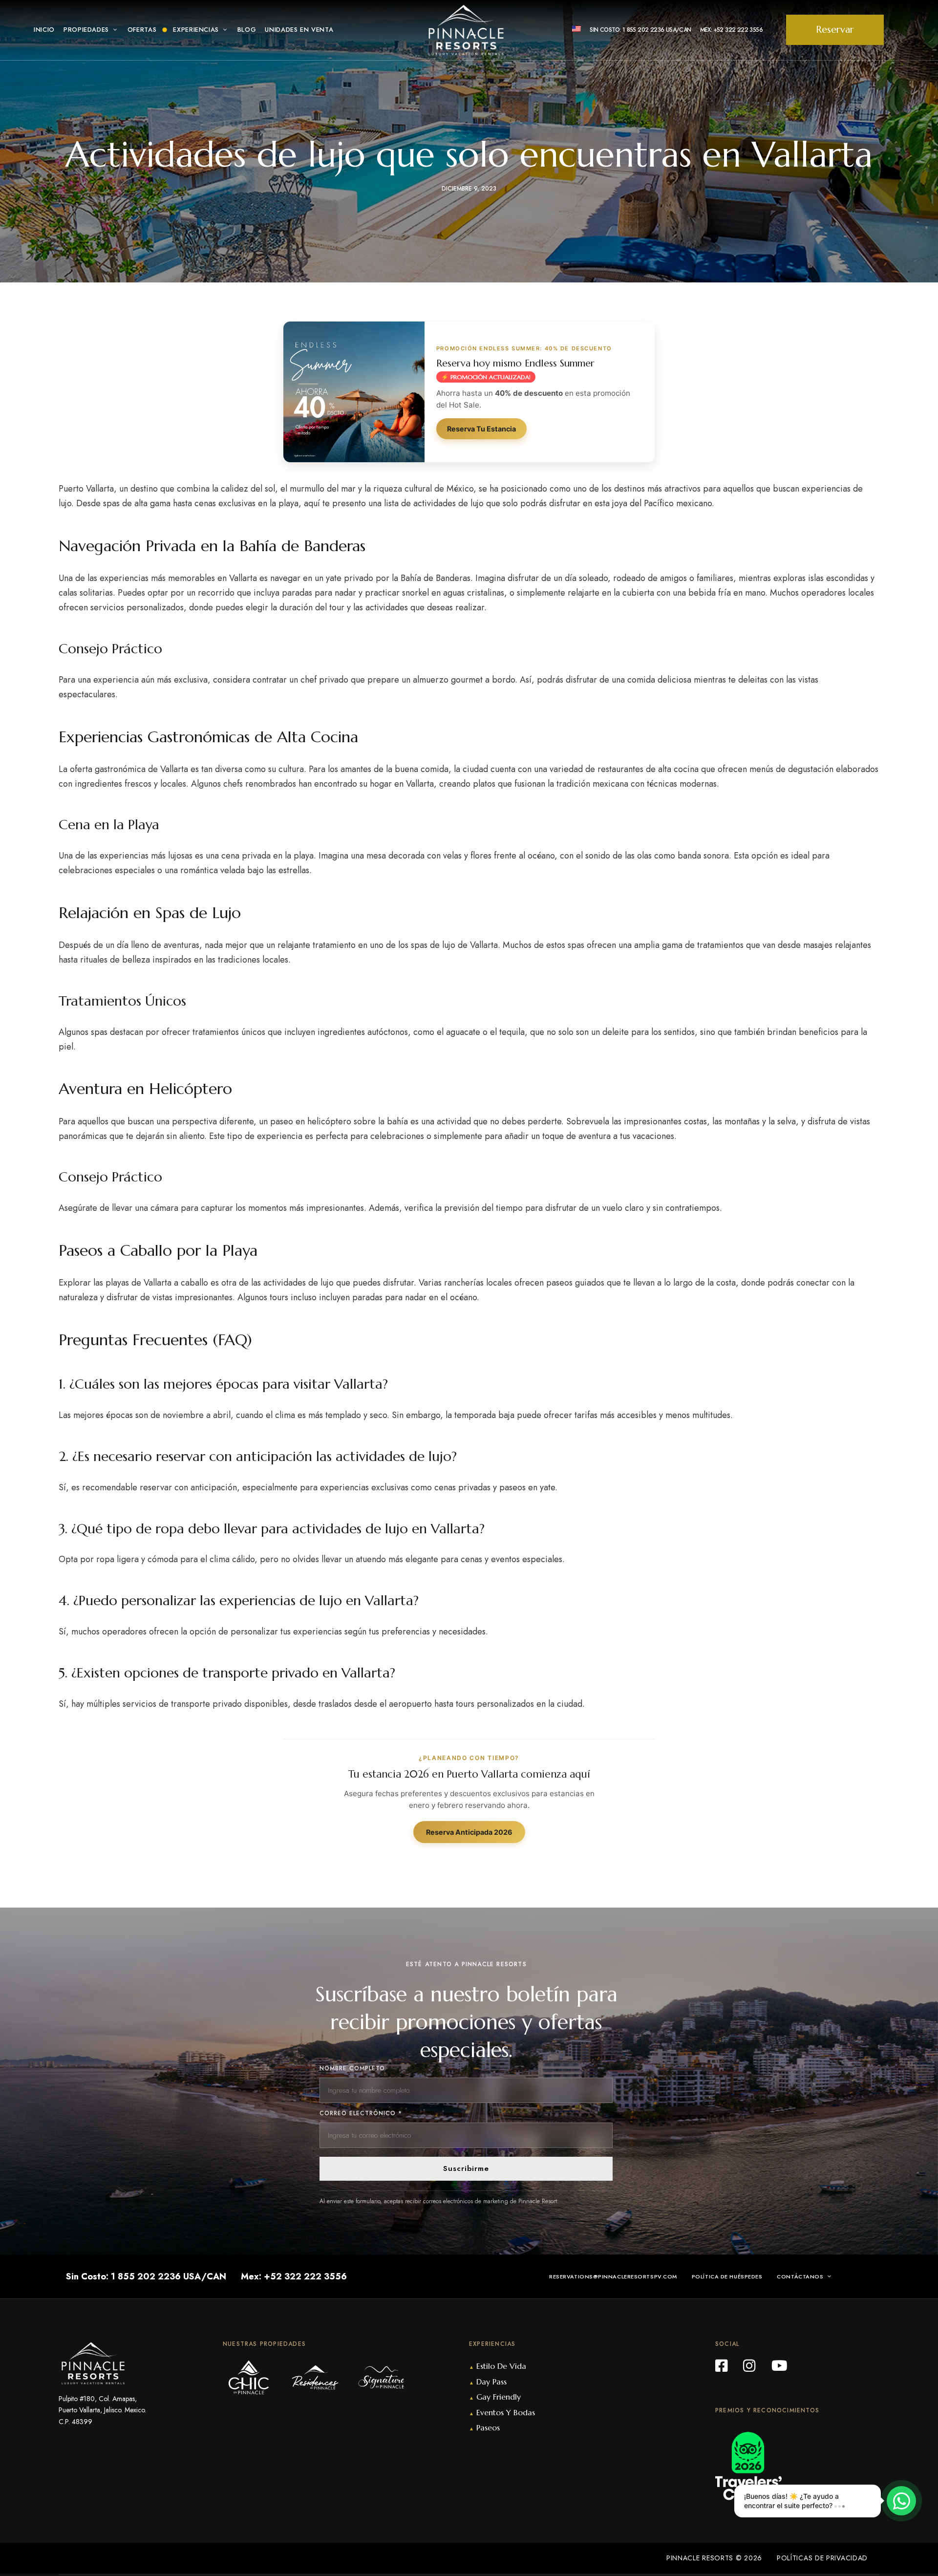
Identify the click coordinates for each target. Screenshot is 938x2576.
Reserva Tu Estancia (481, 429)
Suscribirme (466, 2168)
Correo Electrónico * (361, 2113)
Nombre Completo (352, 2068)
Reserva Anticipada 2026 (469, 1832)
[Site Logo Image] (466, 30)
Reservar (835, 30)
